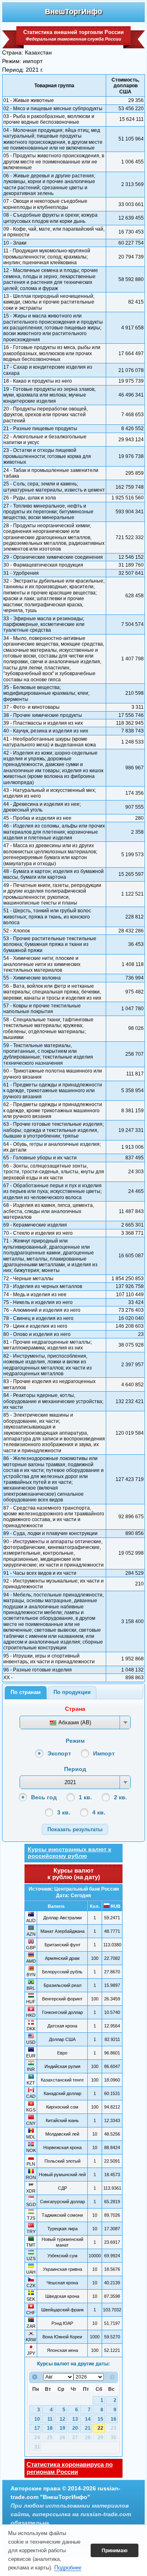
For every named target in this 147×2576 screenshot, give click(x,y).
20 (75, 2428)
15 (100, 2419)
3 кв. (64, 1812)
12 (62, 2419)
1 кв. (85, 1797)
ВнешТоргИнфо (73, 11)
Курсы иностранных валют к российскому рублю (69, 1853)
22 (100, 2428)
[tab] (26, 1693)
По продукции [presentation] (72, 1692)
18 (50, 2428)
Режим (75, 1741)
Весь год (44, 1797)
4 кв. (99, 1812)
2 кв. (120, 1797)
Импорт (104, 1753)
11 (50, 2419)
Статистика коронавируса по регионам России (70, 2468)
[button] (75, 1829)
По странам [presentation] (26, 1692)
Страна (75, 1709)
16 (114, 2419)
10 (37, 2419)
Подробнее (68, 2568)
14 (88, 2419)
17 (37, 2428)
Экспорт (59, 1753)
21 (88, 2428)
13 (75, 2419)
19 (62, 2428)
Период (75, 1769)
